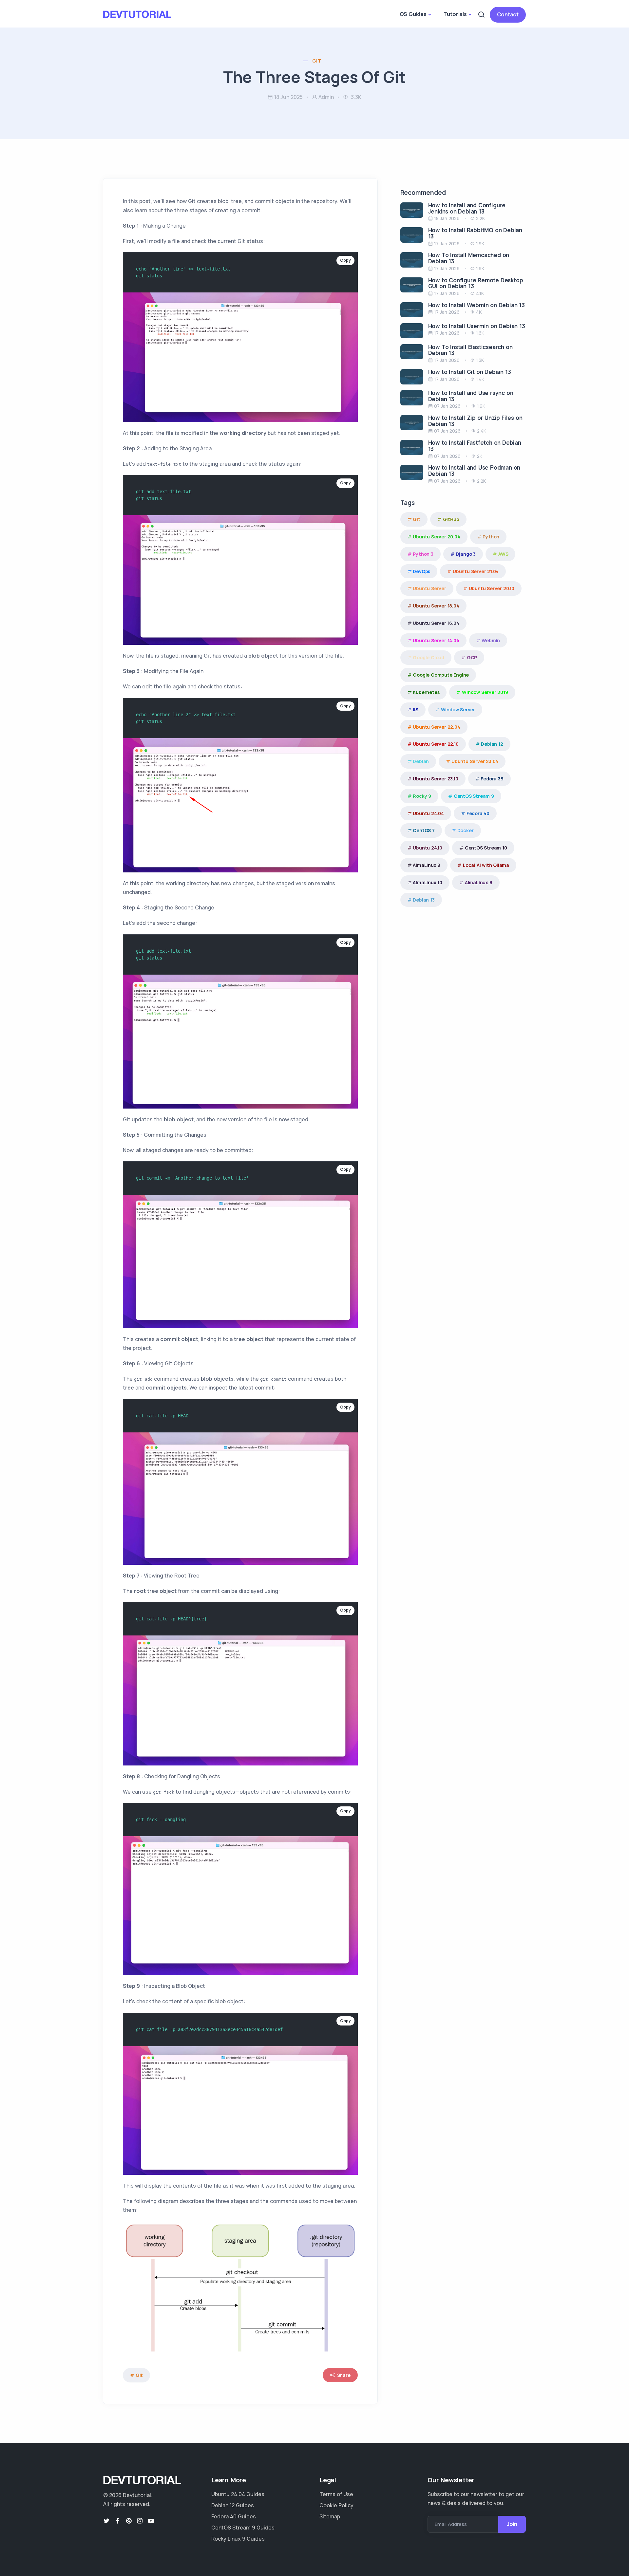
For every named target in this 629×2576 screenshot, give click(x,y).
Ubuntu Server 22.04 (436, 727)
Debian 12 (492, 744)
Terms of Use (336, 2494)
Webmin (491, 640)
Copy (345, 260)
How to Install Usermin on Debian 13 (477, 326)
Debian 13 (424, 900)
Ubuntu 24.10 (428, 848)
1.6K (480, 268)
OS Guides (413, 14)
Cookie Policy (336, 2505)
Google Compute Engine (441, 675)
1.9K (480, 243)
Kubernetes (426, 692)
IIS (415, 709)
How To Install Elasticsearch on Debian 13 (470, 350)
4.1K (480, 293)
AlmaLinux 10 (428, 882)
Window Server (458, 709)
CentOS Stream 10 (486, 848)
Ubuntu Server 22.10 (436, 744)
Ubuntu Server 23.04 (475, 761)
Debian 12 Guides (233, 2505)
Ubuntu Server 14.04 (436, 640)
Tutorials (455, 14)
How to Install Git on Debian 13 (470, 372)
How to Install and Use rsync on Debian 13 (471, 396)
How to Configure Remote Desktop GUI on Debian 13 (476, 283)
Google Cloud (429, 657)
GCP (472, 657)
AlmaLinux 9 (427, 865)
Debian (421, 761)
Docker (466, 830)
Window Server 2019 (485, 692)
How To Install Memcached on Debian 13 (469, 258)
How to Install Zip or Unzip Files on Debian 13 (475, 421)
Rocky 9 (422, 796)
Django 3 (466, 554)
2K (480, 456)
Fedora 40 (478, 813)
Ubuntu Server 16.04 (436, 623)
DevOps (421, 571)
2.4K (482, 431)
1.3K (480, 360)
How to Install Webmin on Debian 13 (477, 305)
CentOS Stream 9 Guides (243, 2528)
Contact (508, 14)
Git (317, 61)
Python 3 (423, 554)
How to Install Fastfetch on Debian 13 (475, 446)
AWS (503, 554)
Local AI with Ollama (486, 865)
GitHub (451, 519)
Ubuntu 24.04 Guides (238, 2494)
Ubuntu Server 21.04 (476, 571)
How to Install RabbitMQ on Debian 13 (475, 233)
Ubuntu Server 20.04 (436, 537)
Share (344, 2375)
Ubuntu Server (429, 588)
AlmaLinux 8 (479, 882)
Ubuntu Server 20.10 (492, 588)
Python (491, 537)
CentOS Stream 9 (474, 796)
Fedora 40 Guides (234, 2516)
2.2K (480, 218)
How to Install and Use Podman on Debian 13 (474, 471)
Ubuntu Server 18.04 (436, 606)
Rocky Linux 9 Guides (238, 2539)
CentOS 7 (424, 830)
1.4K (480, 379)
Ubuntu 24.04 (428, 813)
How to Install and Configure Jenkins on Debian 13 (467, 208)
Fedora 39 (492, 779)
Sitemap (330, 2516)
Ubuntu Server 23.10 (435, 779)
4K (479, 312)
